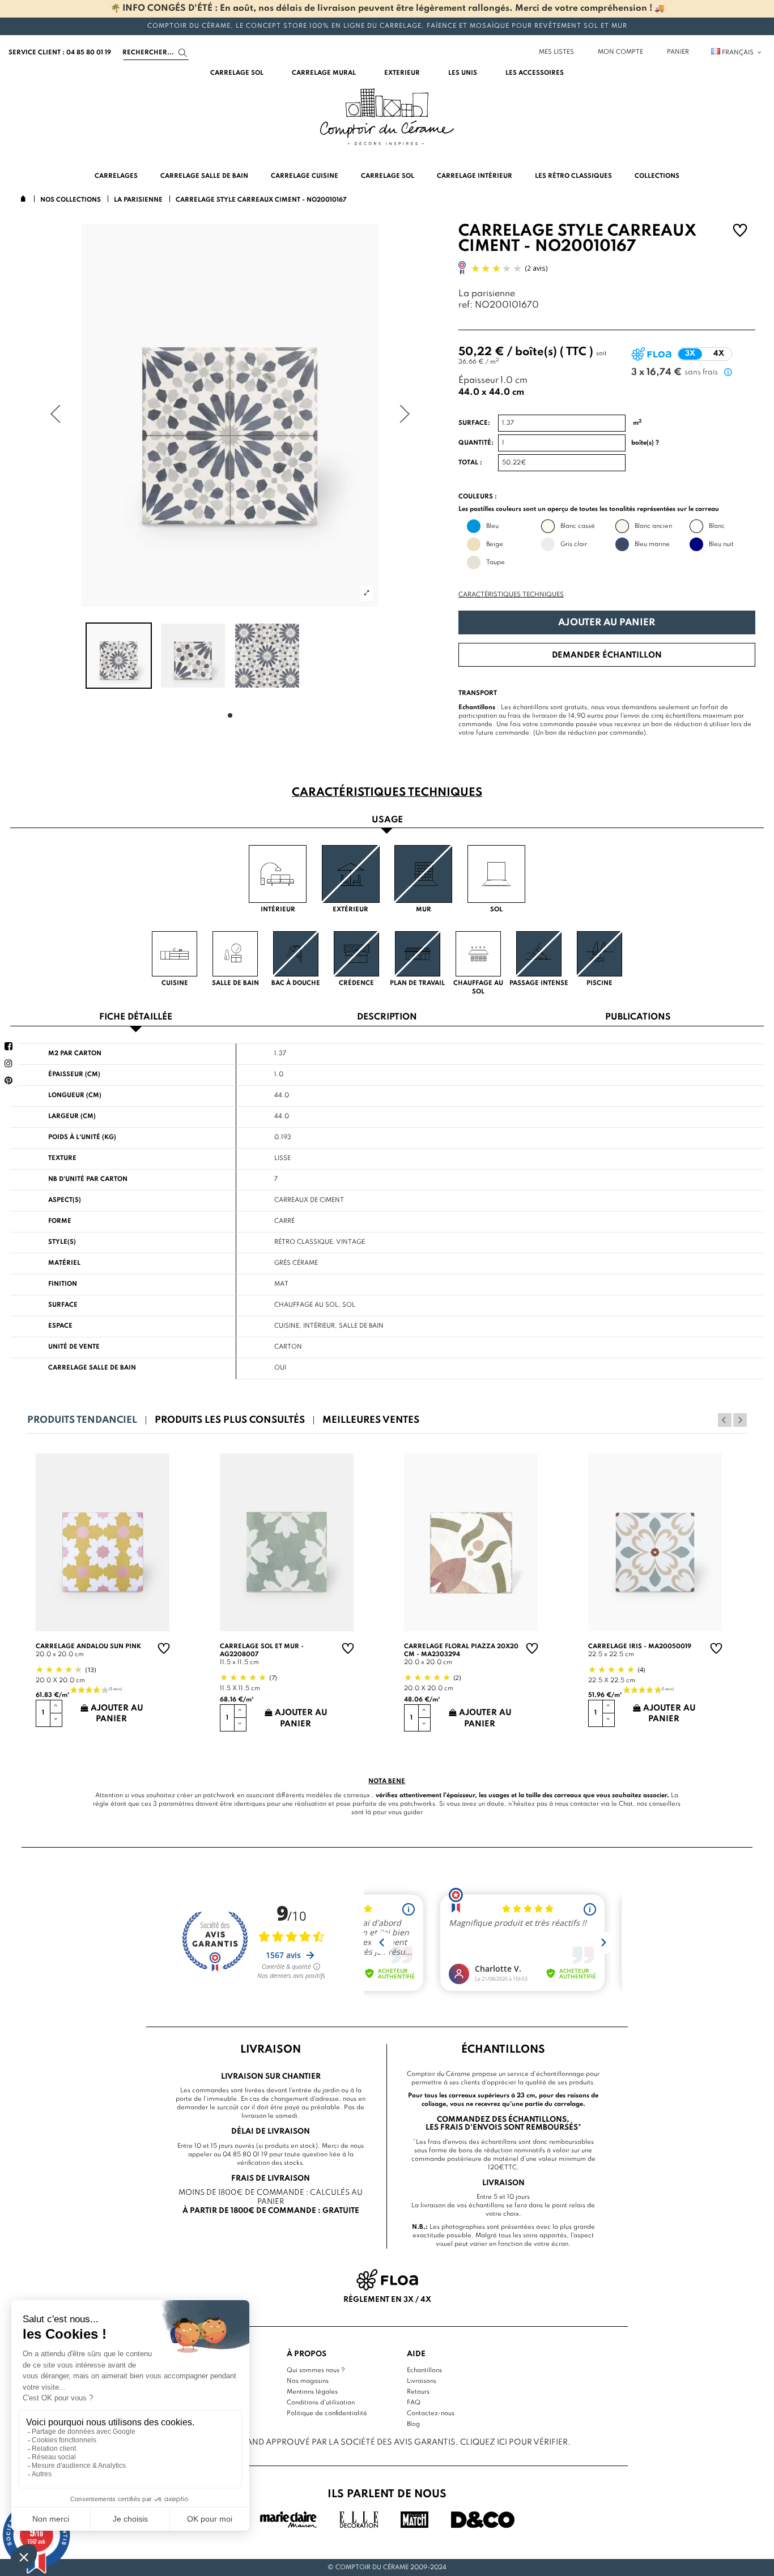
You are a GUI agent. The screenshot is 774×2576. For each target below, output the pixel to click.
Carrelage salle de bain (92, 1368)
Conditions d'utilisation (321, 2403)
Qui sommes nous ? (316, 2370)
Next (740, 1420)
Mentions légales (312, 2392)
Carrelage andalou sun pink (88, 1647)
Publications (638, 1018)
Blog (413, 2424)
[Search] (183, 53)
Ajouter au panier (607, 623)
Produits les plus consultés (230, 1420)
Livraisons (422, 2381)
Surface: (474, 423)
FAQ (414, 2403)
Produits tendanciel (82, 1420)
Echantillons (424, 2370)
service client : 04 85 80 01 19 (60, 53)
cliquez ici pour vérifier (514, 2442)
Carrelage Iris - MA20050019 (640, 1647)
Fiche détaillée (136, 1018)
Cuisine (287, 1326)
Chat (626, 1804)
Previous (725, 1420)
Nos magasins (308, 2381)
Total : (470, 463)
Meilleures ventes (371, 1420)
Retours (418, 2392)
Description (387, 1018)
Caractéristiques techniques (511, 595)
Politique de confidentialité (327, 2413)
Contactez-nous (431, 2413)
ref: (465, 306)
